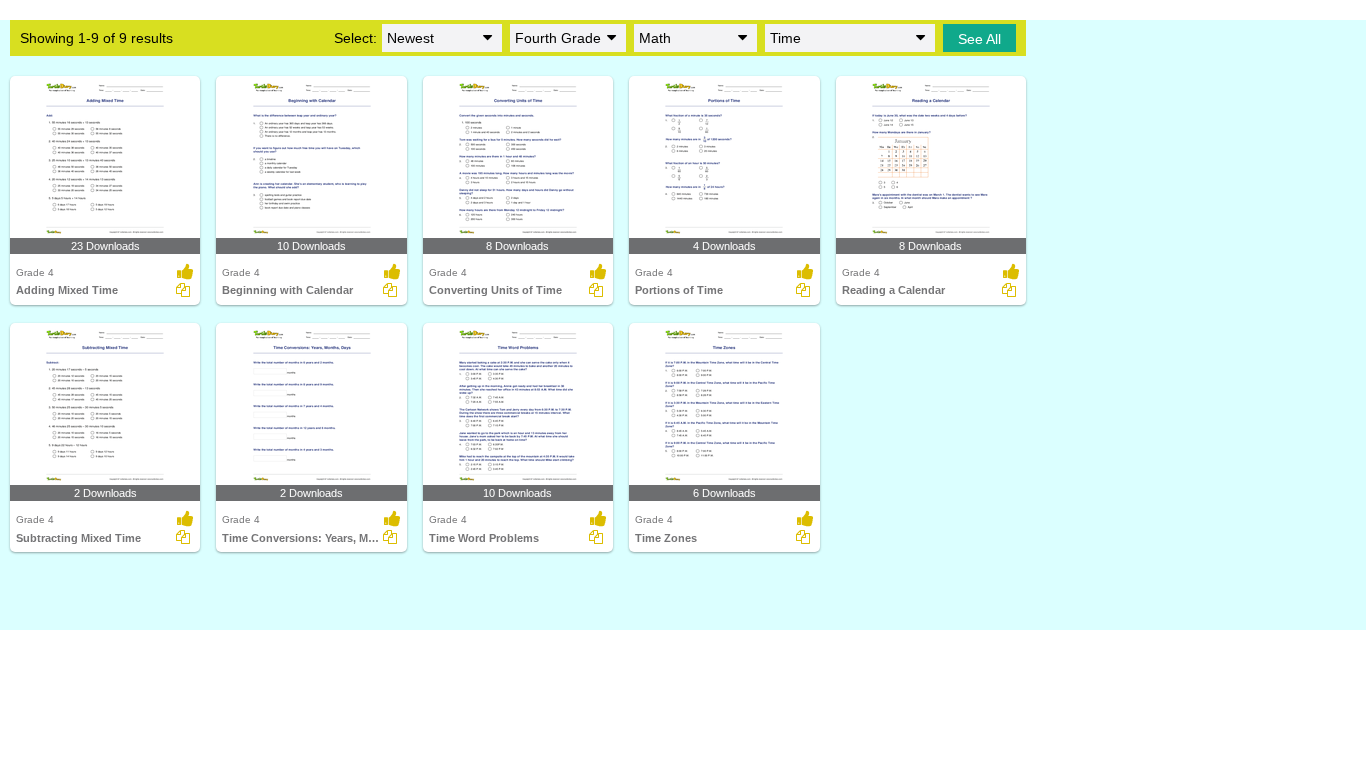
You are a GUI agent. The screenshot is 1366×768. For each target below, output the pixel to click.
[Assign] (183, 290)
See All (979, 39)
